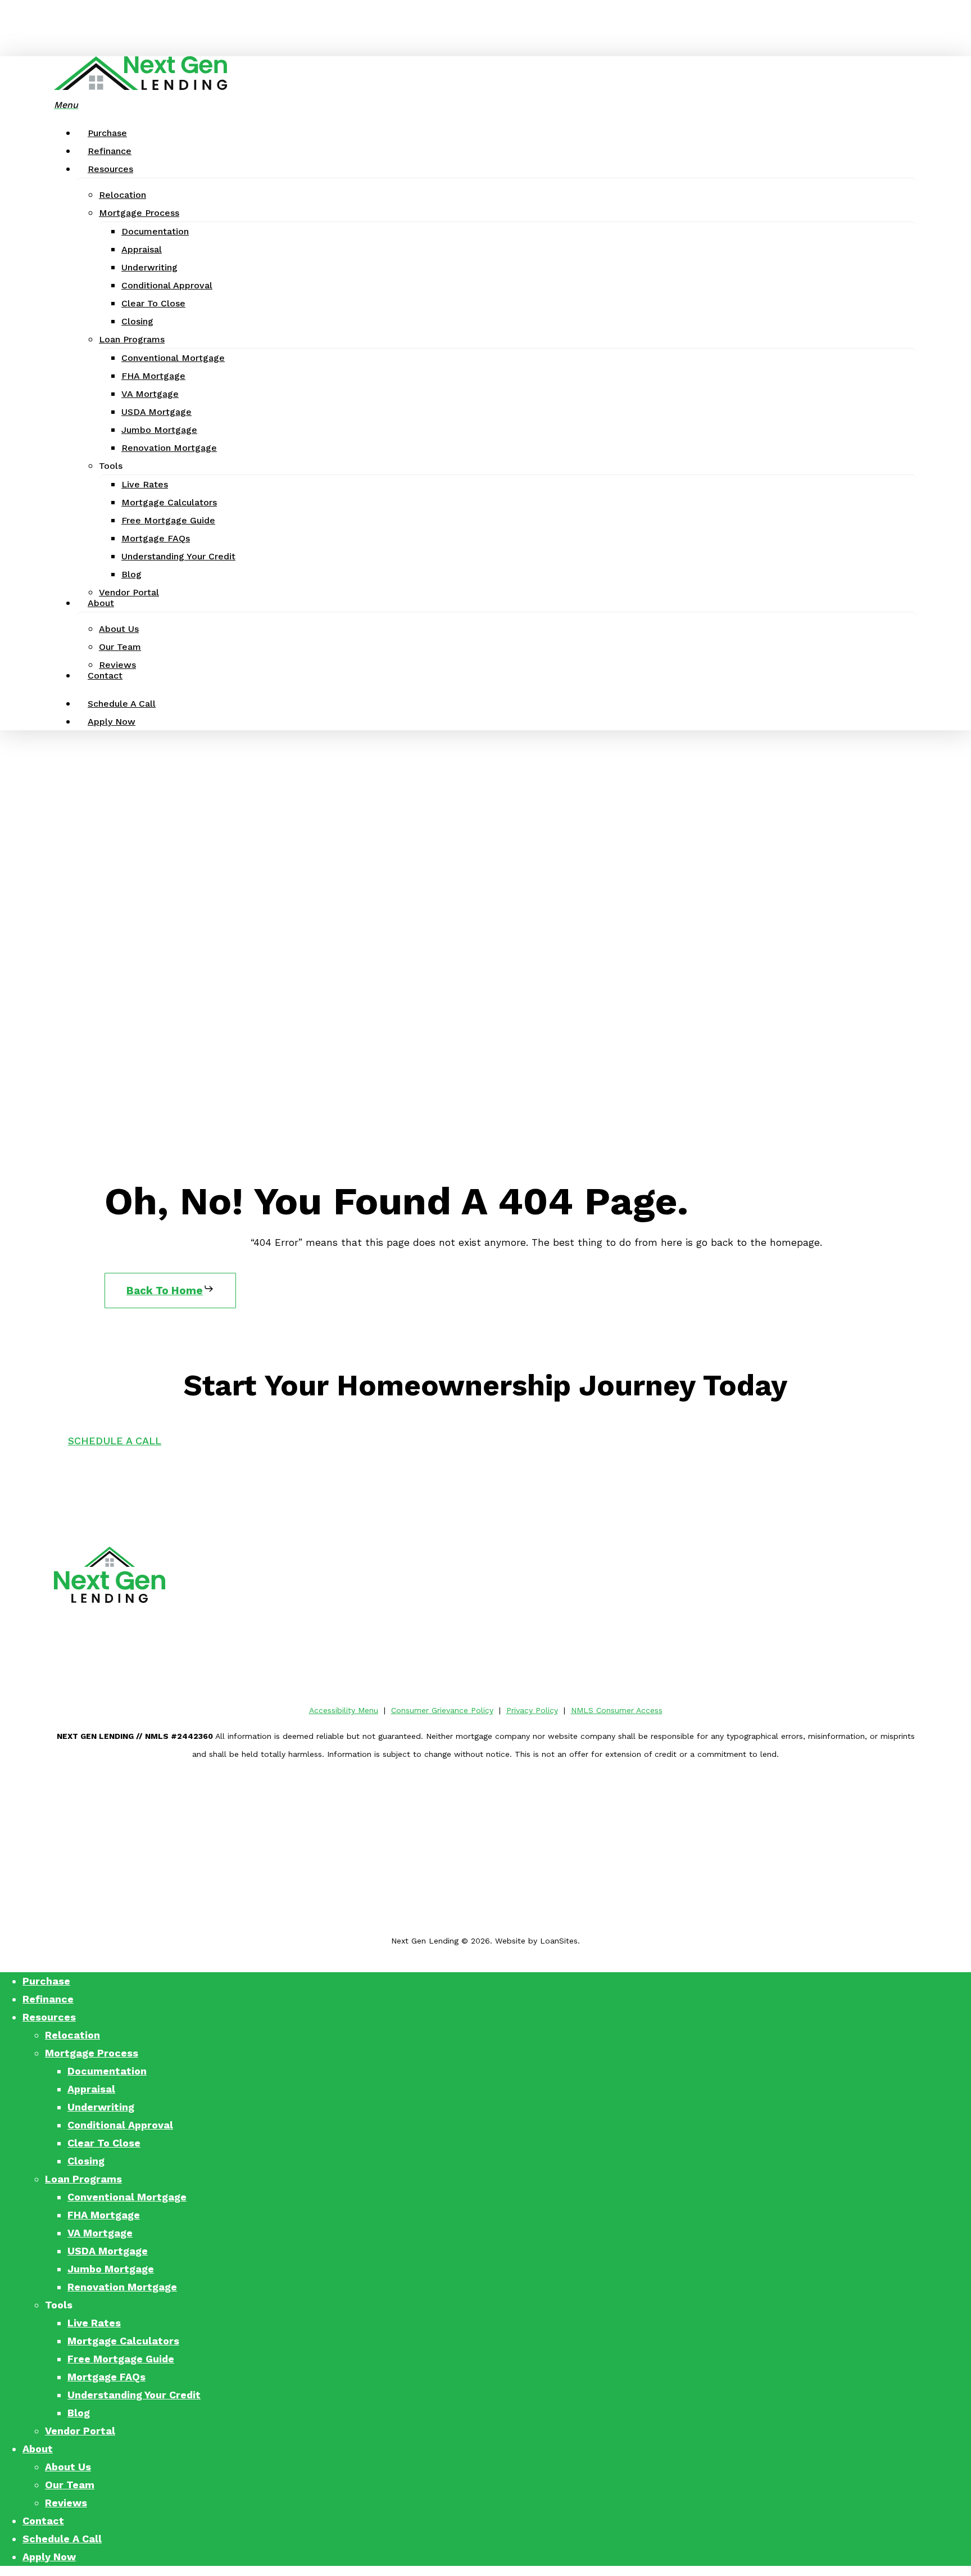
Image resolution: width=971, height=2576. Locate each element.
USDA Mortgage (108, 2251)
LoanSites (559, 1941)
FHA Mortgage (104, 2215)
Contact (43, 2521)
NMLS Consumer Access (617, 1710)
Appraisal (91, 2089)
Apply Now (49, 2557)
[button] (66, 104)
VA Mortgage (100, 2233)
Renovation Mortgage (122, 2287)
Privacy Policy (532, 1710)
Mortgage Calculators (123, 2341)
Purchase (46, 1981)
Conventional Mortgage (127, 2197)
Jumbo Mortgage (111, 2269)
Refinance (48, 1999)
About (38, 2449)
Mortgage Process (92, 2053)
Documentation (107, 2071)
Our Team (70, 2485)
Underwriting (101, 2107)
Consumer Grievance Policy (442, 1710)
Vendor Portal (80, 2431)
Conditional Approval (120, 2125)
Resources (49, 2017)
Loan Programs (83, 2179)
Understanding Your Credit (134, 2395)
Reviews (66, 2503)
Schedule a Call (62, 2539)
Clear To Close (104, 2143)
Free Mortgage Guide (121, 2359)
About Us (68, 2467)
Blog (79, 2413)
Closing (86, 2161)
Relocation (72, 2035)
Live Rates (94, 2323)
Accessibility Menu (344, 1710)
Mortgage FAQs (106, 2377)
